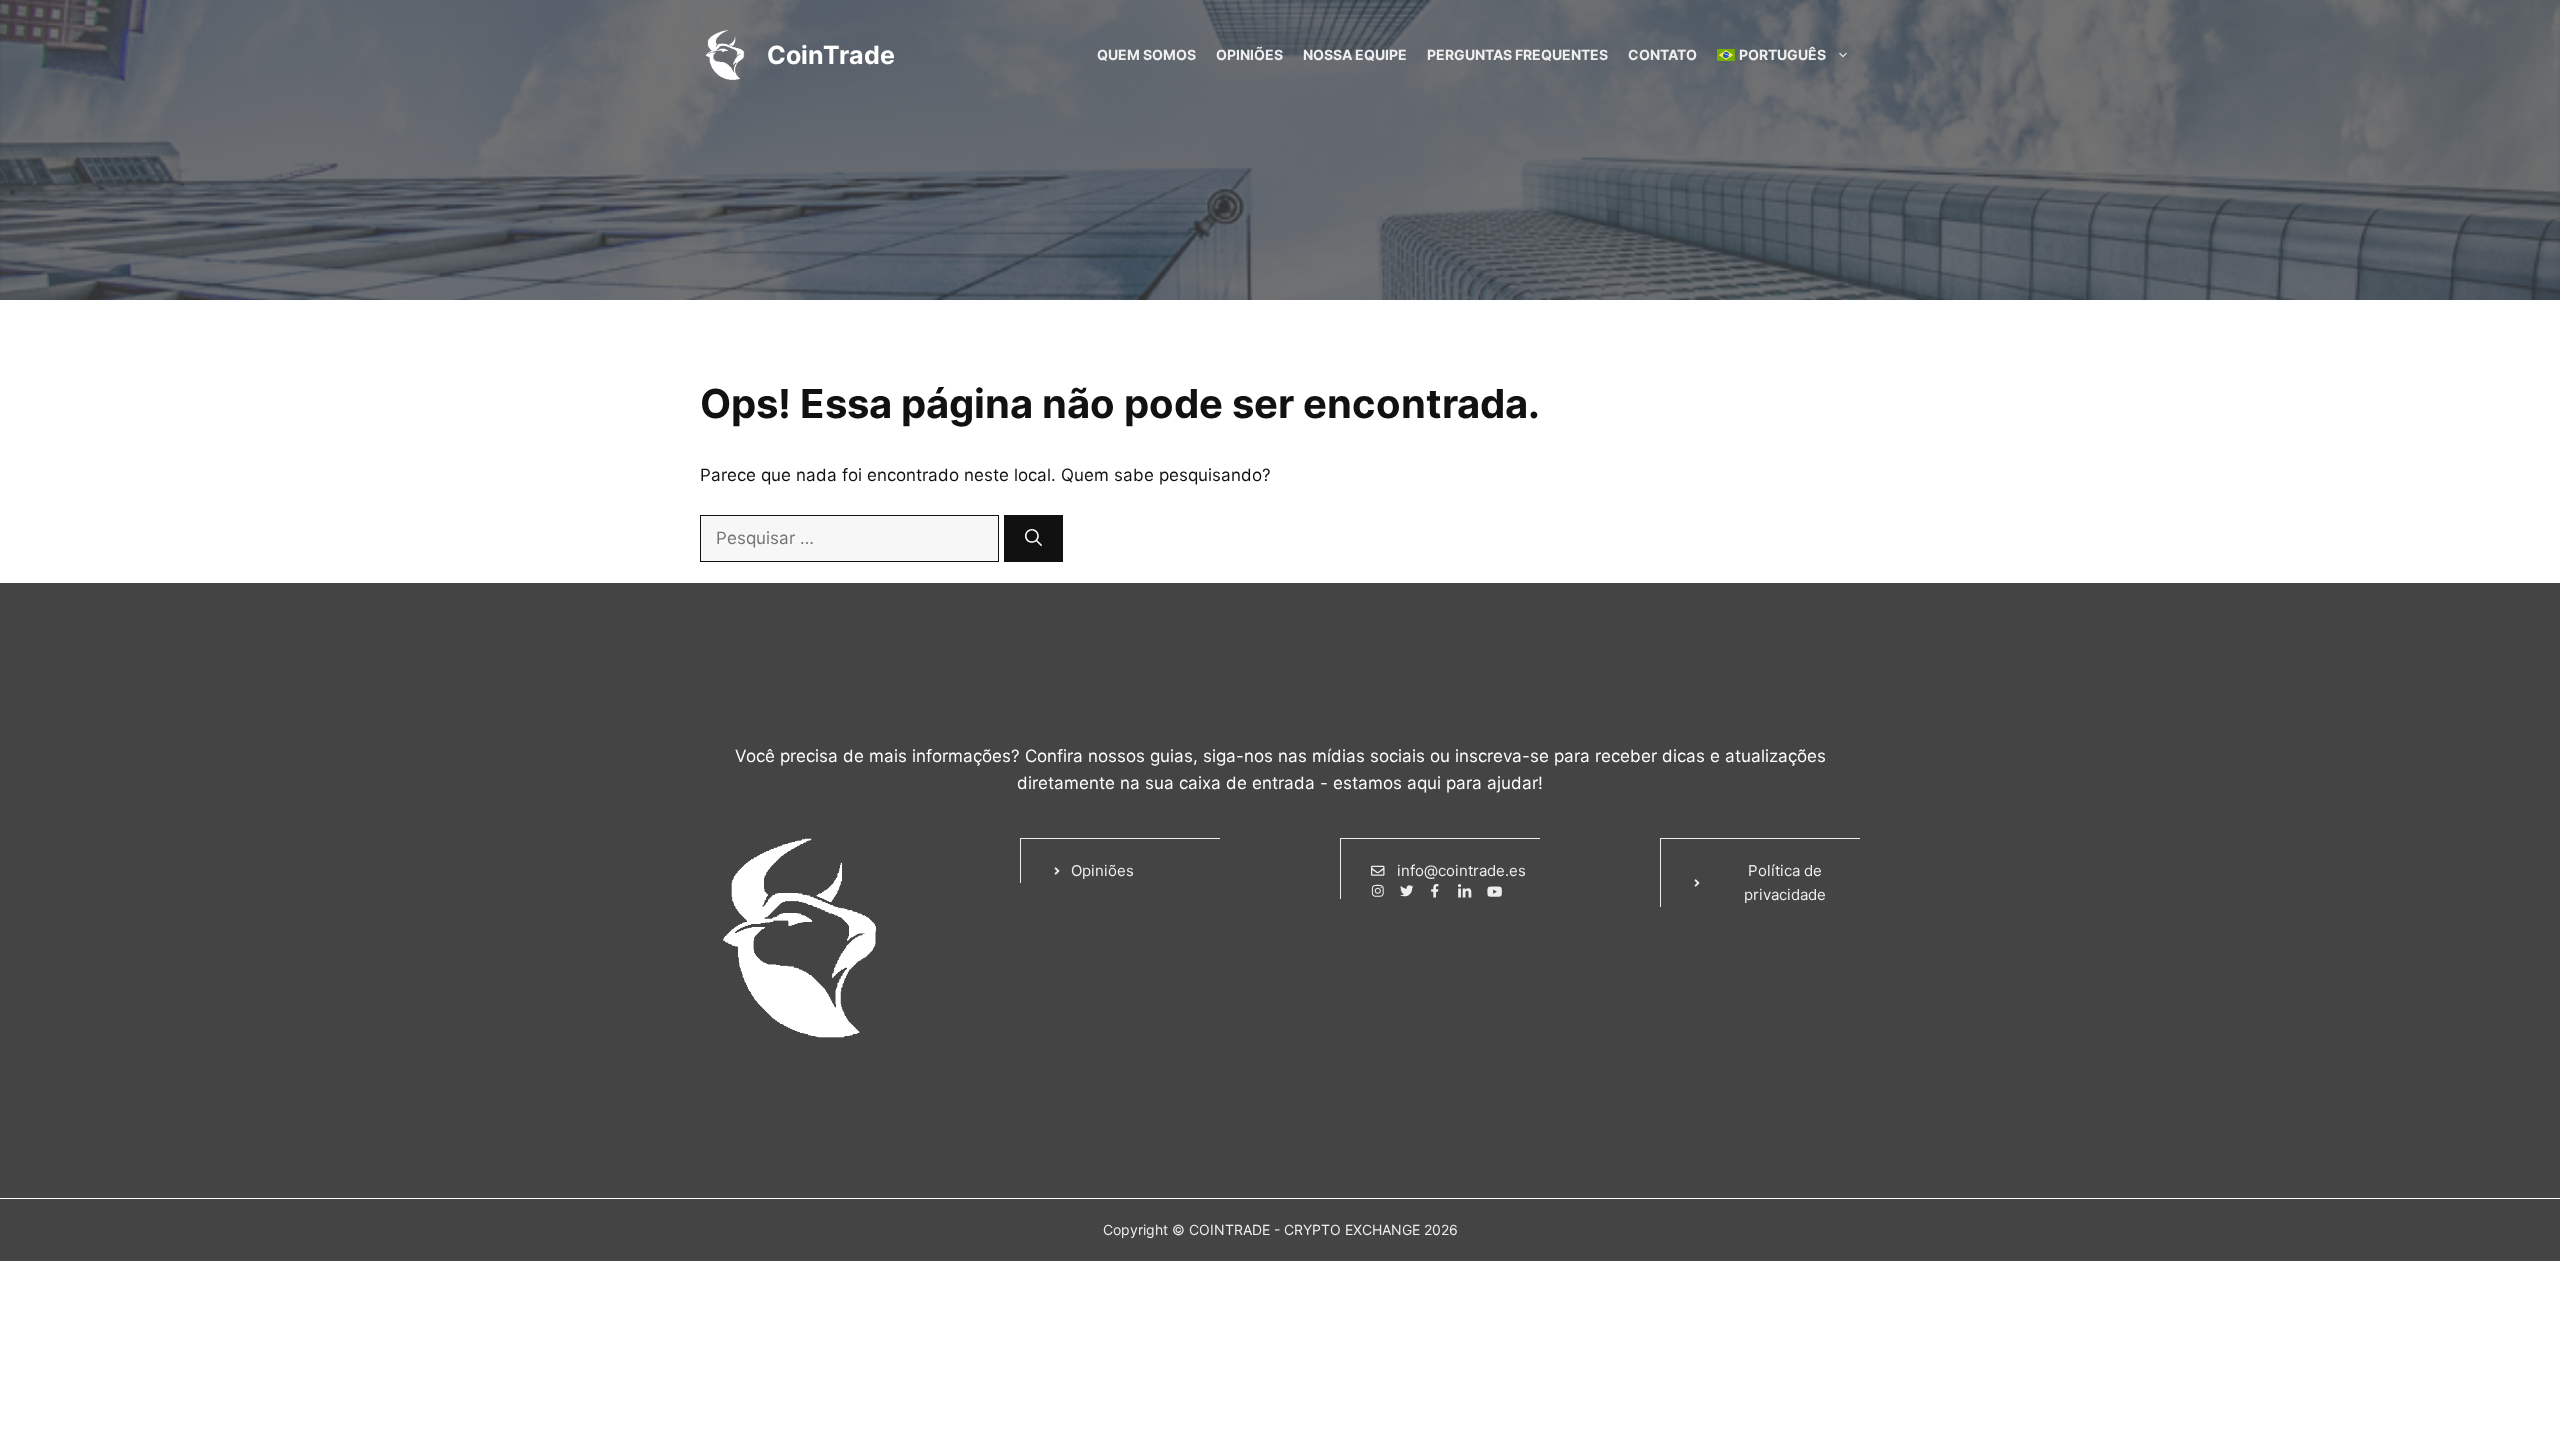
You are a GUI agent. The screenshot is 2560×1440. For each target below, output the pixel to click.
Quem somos (1146, 54)
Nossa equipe (1355, 54)
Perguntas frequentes (1517, 54)
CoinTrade (831, 55)
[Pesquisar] (1033, 539)
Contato (1662, 54)
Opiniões (1249, 54)
